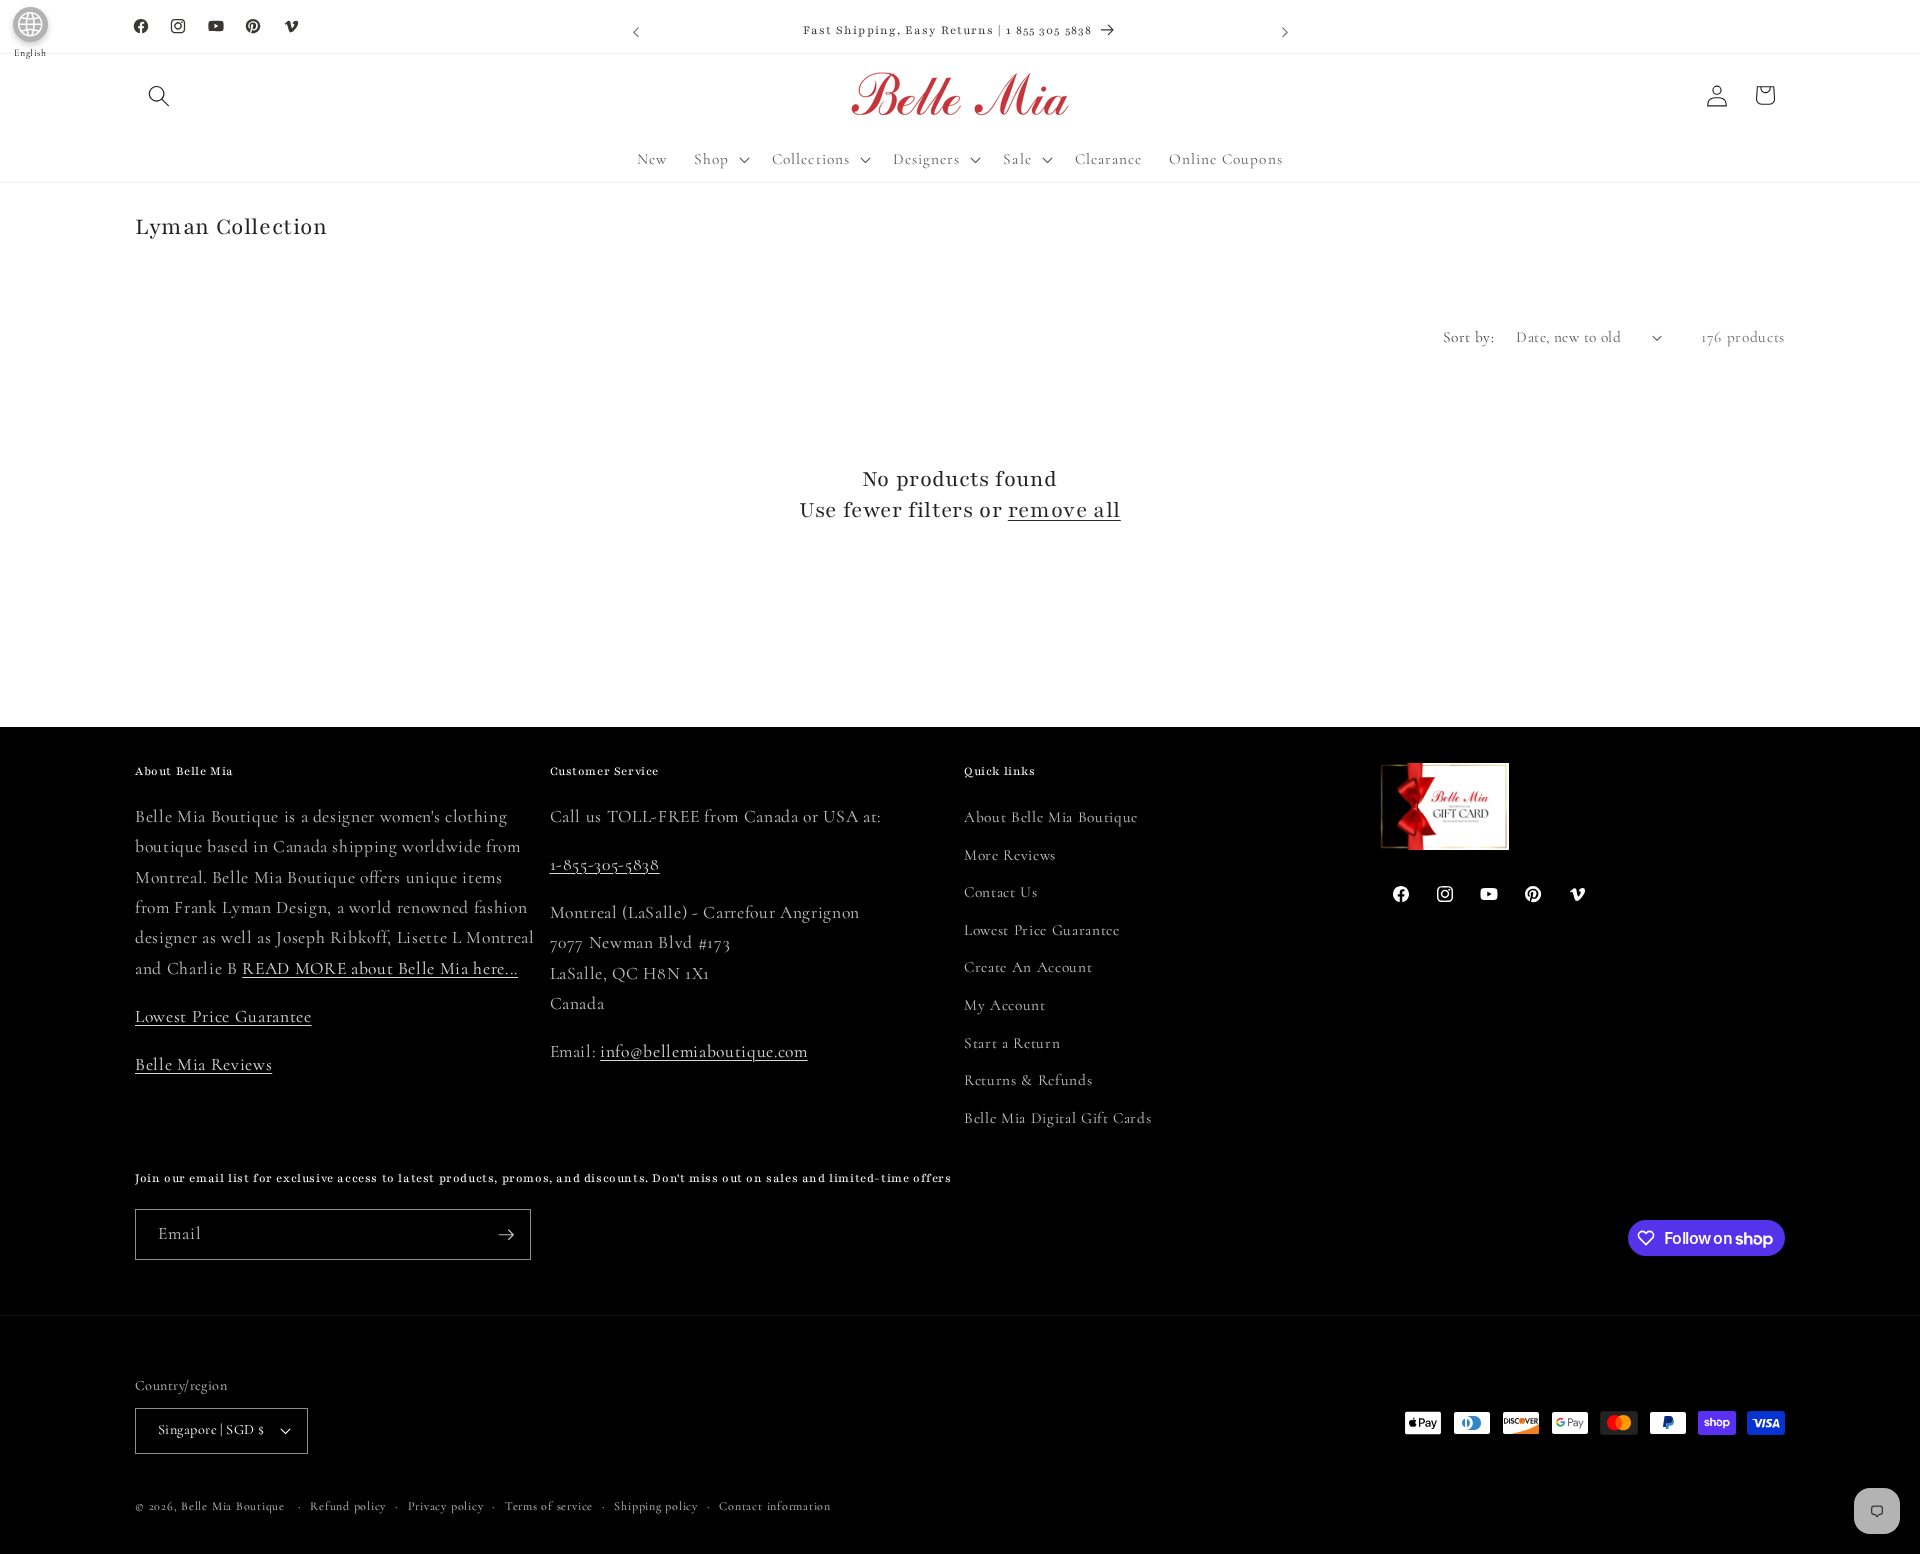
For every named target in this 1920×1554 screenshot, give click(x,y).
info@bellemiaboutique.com (704, 1051)
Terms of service (549, 1506)
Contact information (775, 1506)
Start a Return (1012, 1043)
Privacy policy (446, 1506)
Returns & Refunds (1028, 1080)
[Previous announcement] (636, 32)
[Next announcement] (1285, 32)
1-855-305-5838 (605, 864)
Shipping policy (656, 1506)
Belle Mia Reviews (203, 1064)
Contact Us (1001, 892)
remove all (1064, 510)
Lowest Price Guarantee (223, 1016)
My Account (1005, 1005)
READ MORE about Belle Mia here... (380, 968)
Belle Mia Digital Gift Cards (1057, 1118)
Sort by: (1469, 337)
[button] (159, 95)
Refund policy (348, 1506)
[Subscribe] (506, 1235)
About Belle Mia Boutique (1051, 817)
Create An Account (1028, 967)
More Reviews (1010, 855)
